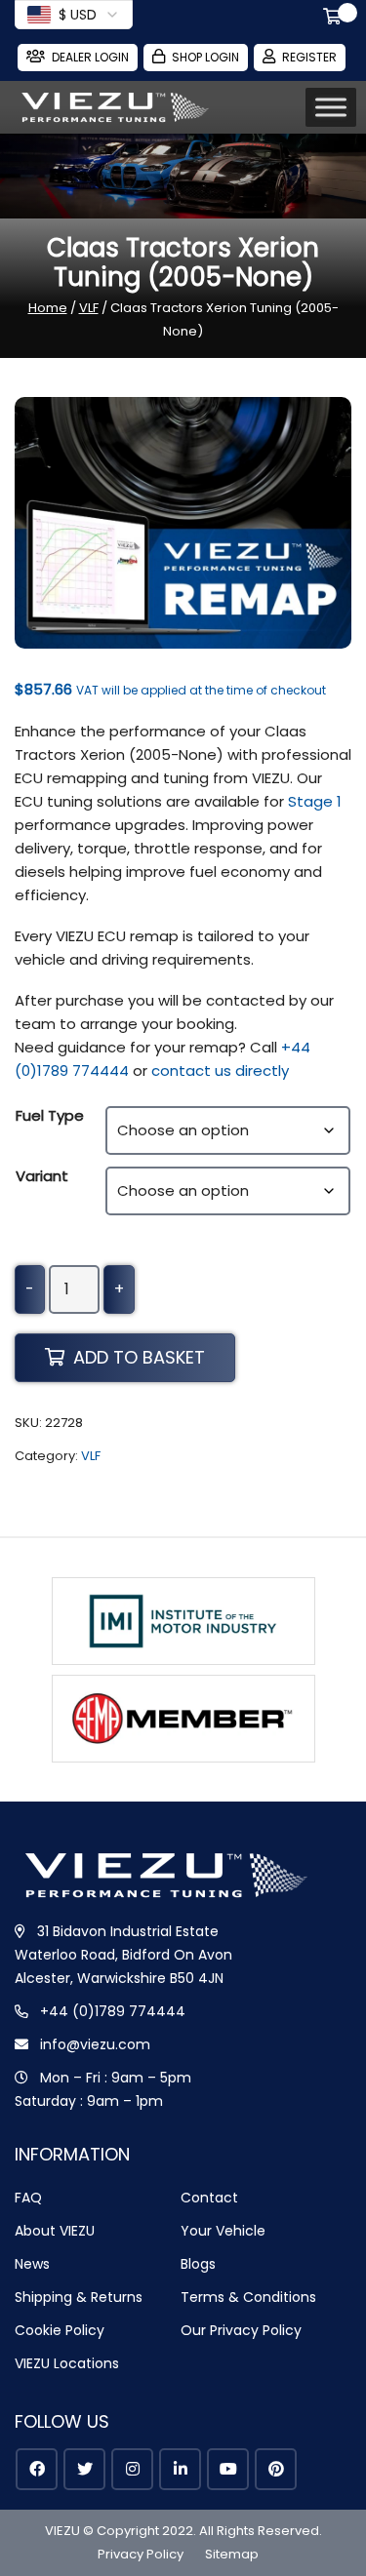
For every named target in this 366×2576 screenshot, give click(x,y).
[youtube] (228, 2469)
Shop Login (205, 57)
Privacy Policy (141, 2554)
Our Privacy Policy (241, 2330)
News (32, 2264)
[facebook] (37, 2469)
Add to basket (139, 1357)
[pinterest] (276, 2469)
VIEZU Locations (67, 2363)
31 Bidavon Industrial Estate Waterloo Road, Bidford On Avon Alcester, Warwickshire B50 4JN (123, 1955)
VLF (89, 308)
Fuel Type (50, 1115)
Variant (42, 1176)
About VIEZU (55, 2231)
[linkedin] (180, 2469)
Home (48, 308)
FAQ (28, 2198)
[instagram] (132, 2469)
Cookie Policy (60, 2330)
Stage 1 (315, 801)
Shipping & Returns (79, 2297)
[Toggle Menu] (331, 107)
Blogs (198, 2264)
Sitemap (232, 2554)
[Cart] (336, 19)
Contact (209, 2198)
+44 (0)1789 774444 (113, 2011)
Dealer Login (90, 57)
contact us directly (220, 1070)
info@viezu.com (95, 2044)
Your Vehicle (223, 2231)
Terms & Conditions (248, 2297)
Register (309, 57)
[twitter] (84, 2469)
